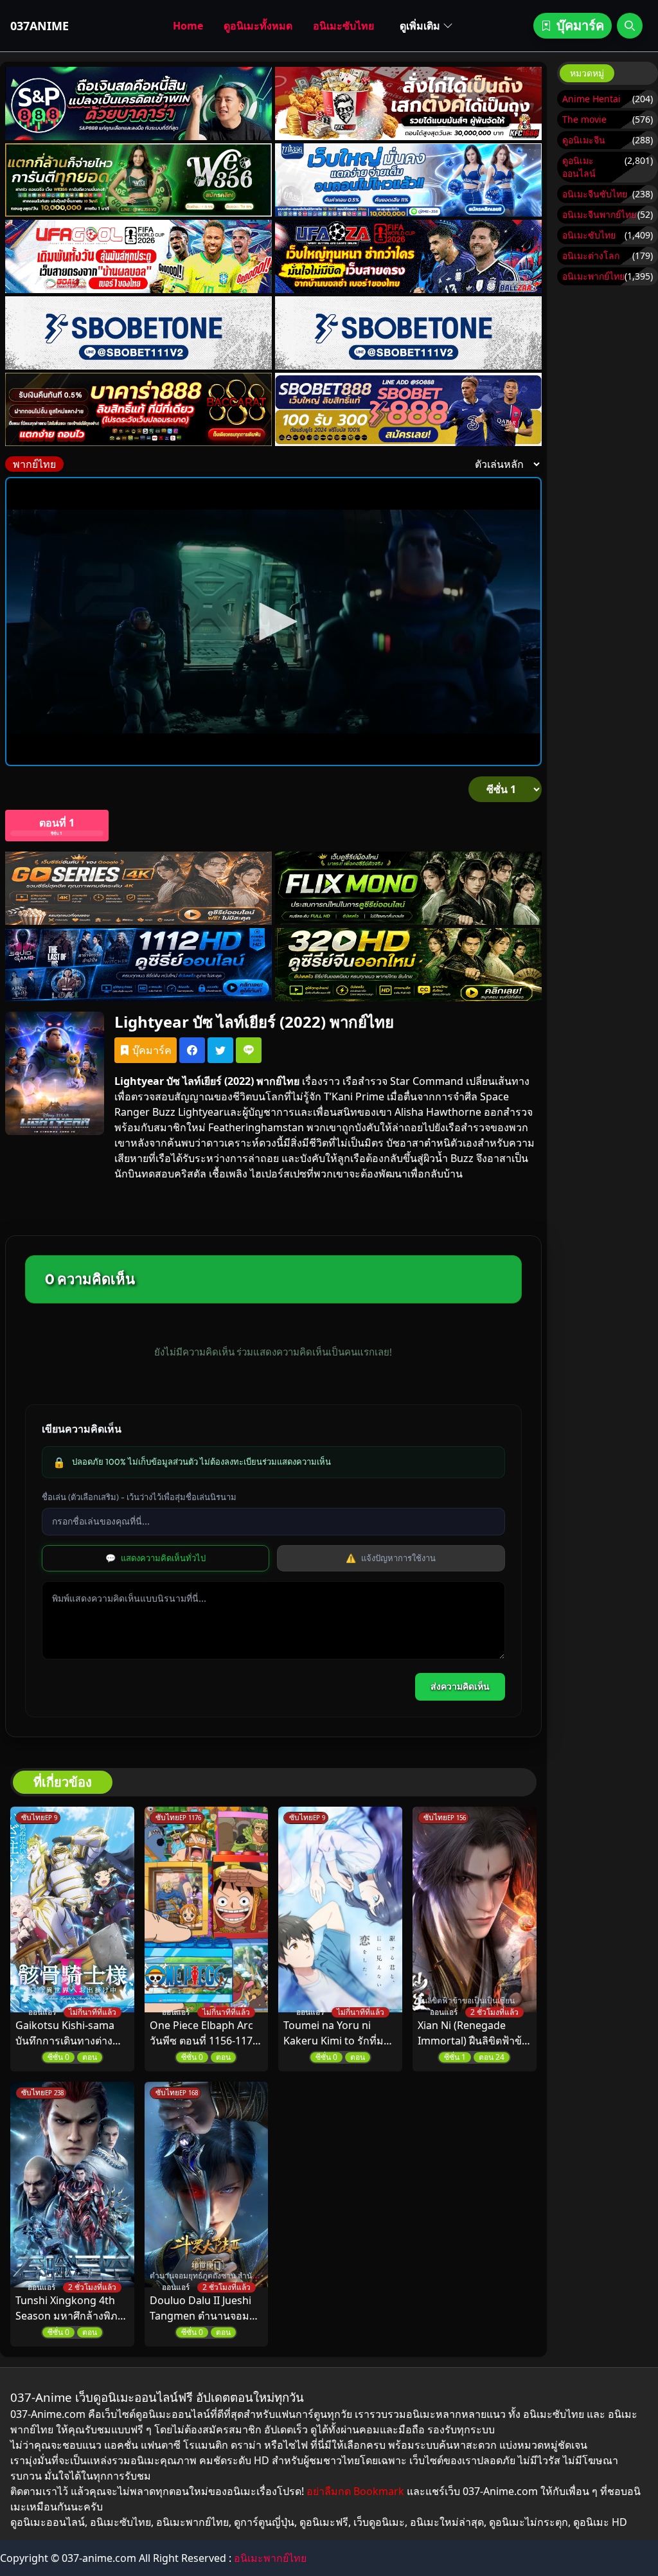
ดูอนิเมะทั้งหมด (258, 26)
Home (188, 26)
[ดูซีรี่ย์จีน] (408, 965)
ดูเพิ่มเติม (420, 26)
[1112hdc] (138, 965)
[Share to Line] (249, 1050)
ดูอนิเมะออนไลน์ (579, 167)
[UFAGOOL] (138, 256)
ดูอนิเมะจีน (584, 140)
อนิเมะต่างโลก (591, 255)
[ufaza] (408, 256)
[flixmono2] (408, 888)
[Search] (630, 26)
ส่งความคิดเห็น (460, 1686)
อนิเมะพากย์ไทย (593, 276)
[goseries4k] (138, 888)
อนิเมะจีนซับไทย (595, 194)
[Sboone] (138, 333)
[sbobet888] (408, 409)
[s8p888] (138, 103)
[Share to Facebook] (192, 1050)
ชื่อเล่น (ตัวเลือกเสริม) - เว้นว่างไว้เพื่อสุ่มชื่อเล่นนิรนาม (139, 1497)
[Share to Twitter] (220, 1050)
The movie (584, 119)
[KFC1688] (408, 103)
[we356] (138, 180)
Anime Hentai (591, 99)
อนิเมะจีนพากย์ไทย (599, 214)
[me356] (408, 180)
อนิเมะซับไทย (343, 26)
